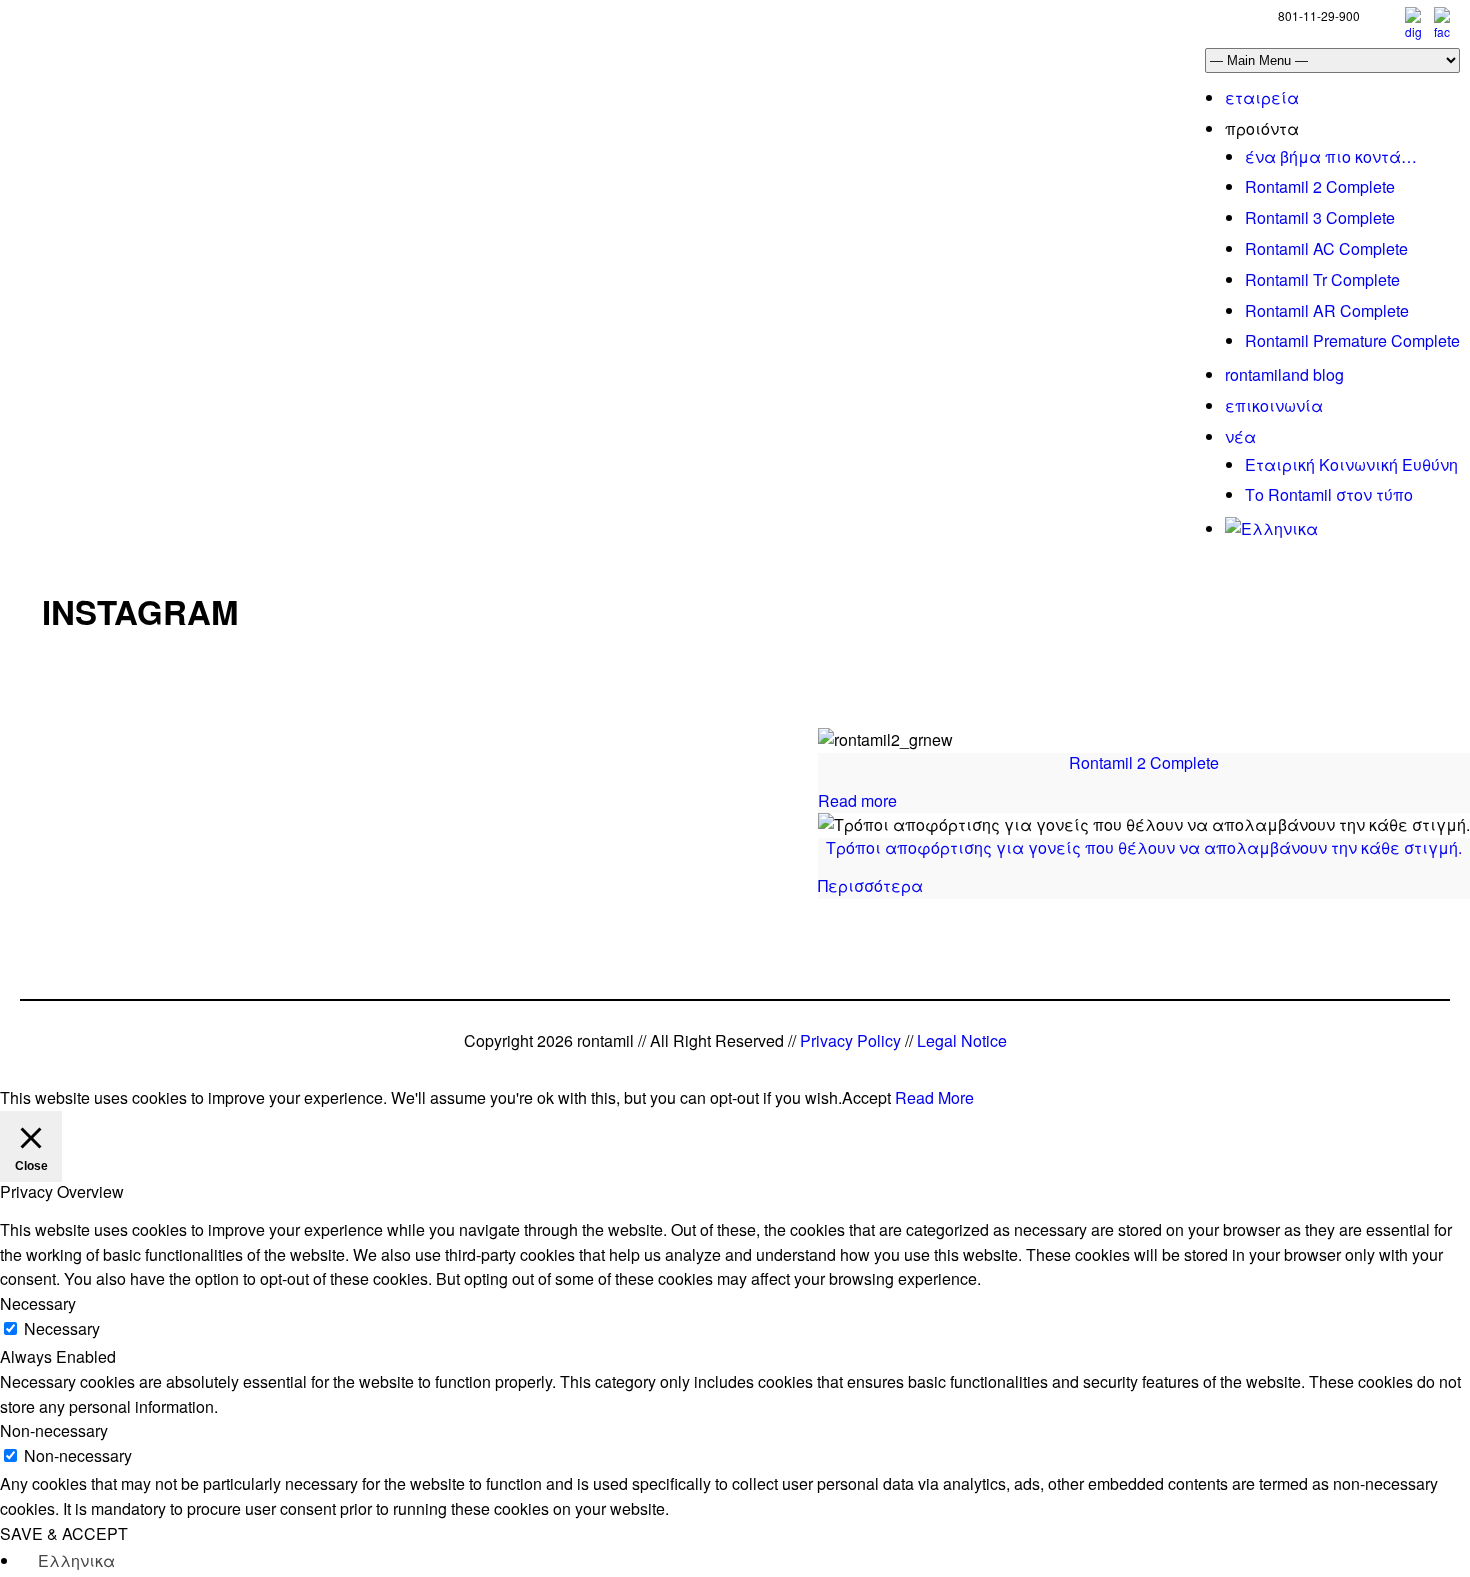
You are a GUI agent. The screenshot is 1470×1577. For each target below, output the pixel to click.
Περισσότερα (870, 885)
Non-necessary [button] (54, 1430)
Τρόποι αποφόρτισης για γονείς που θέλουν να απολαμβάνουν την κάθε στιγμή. (1144, 847)
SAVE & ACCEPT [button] (64, 1533)
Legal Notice (962, 1040)
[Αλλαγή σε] (1271, 528)
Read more (857, 800)
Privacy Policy (850, 1040)
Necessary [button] (38, 1303)
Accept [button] (866, 1097)
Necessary (62, 1328)
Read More (934, 1097)
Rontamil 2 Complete (1144, 762)
